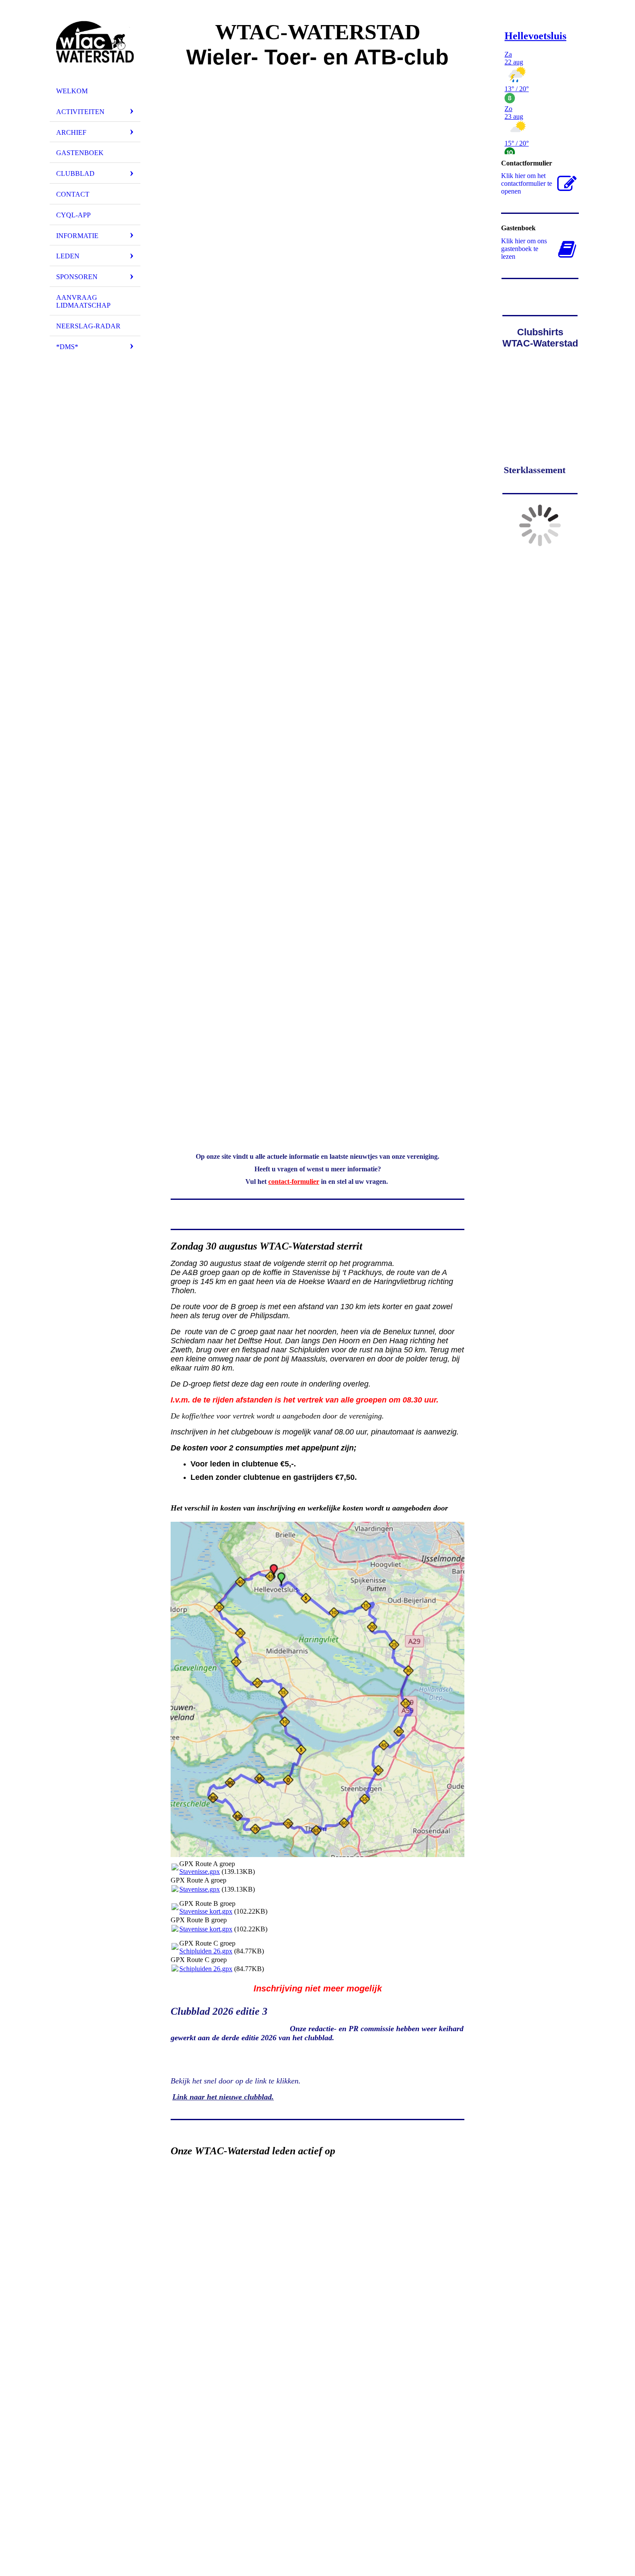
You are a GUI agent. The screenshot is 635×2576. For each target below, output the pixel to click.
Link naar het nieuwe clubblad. (223, 2097)
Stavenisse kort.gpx (206, 1911)
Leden (68, 256)
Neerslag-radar (88, 326)
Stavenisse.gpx (200, 1872)
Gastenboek (80, 153)
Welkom (72, 91)
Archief (71, 132)
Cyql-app (73, 215)
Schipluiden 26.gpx (206, 1951)
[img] (95, 45)
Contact (73, 194)
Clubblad (75, 173)
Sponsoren (77, 277)
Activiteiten (80, 112)
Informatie (77, 236)
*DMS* (67, 347)
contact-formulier (294, 1181)
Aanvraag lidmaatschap (83, 301)
